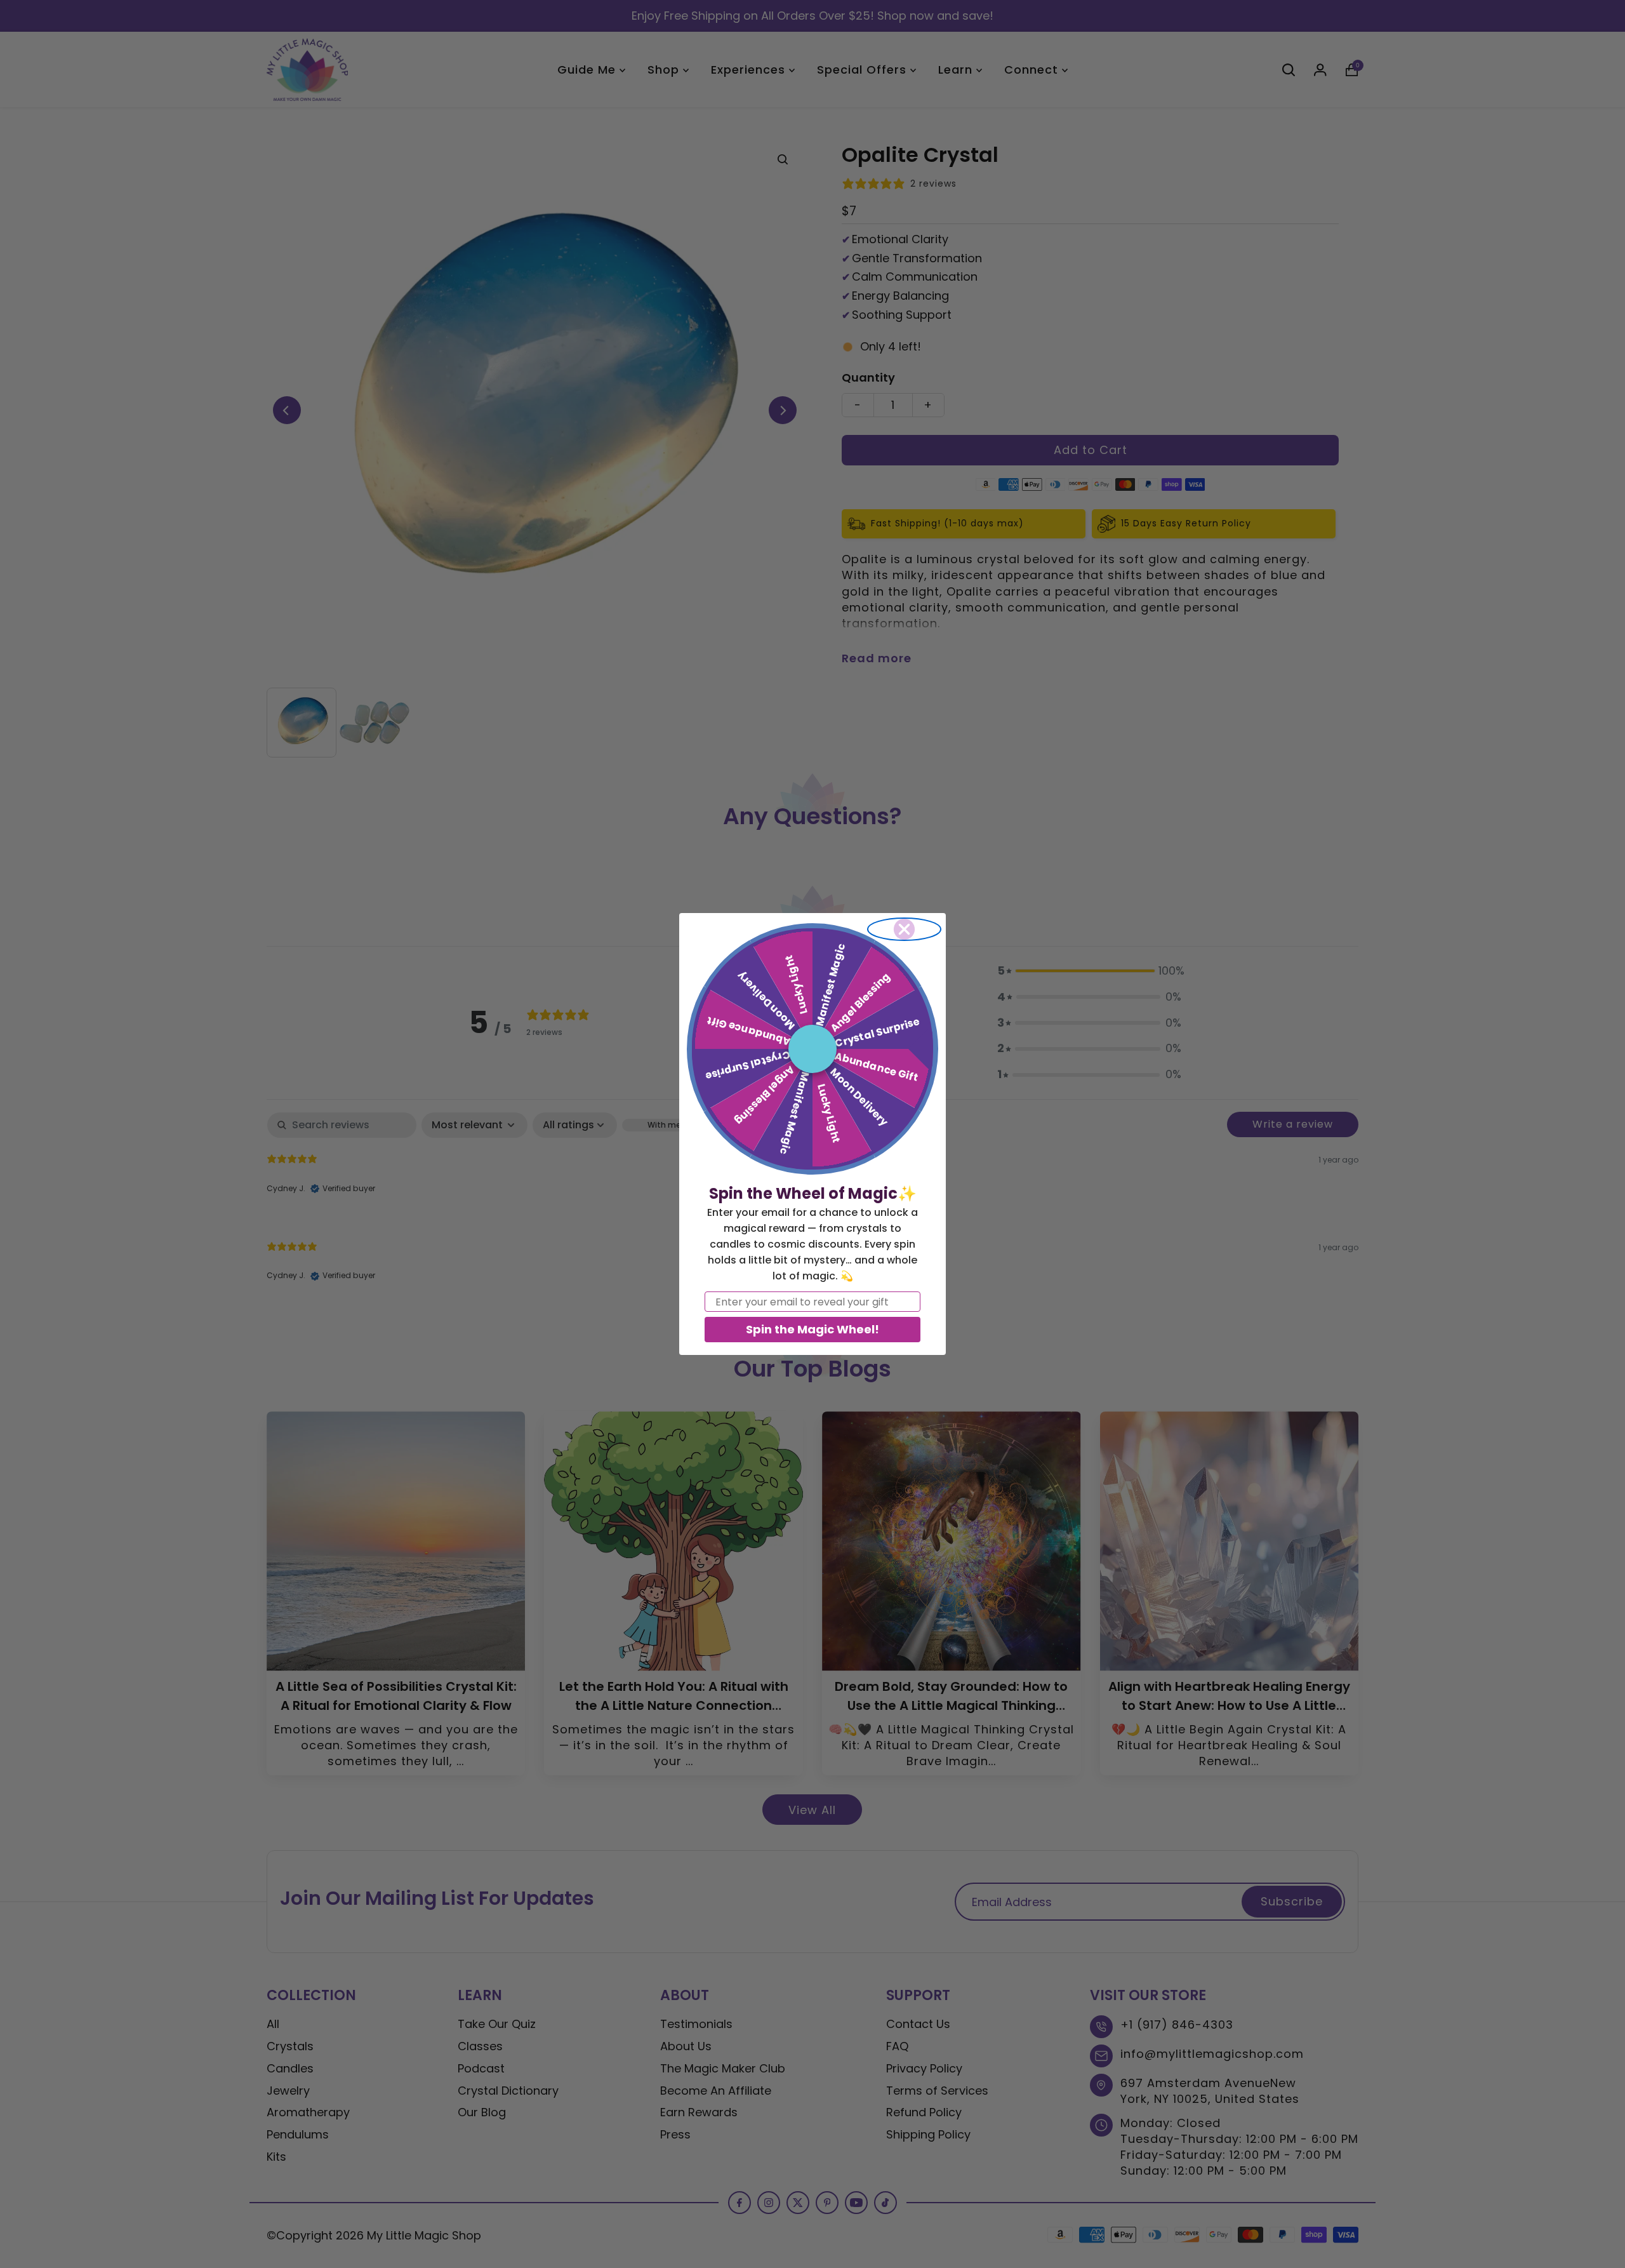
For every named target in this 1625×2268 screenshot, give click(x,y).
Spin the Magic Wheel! (812, 1329)
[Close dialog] (904, 929)
